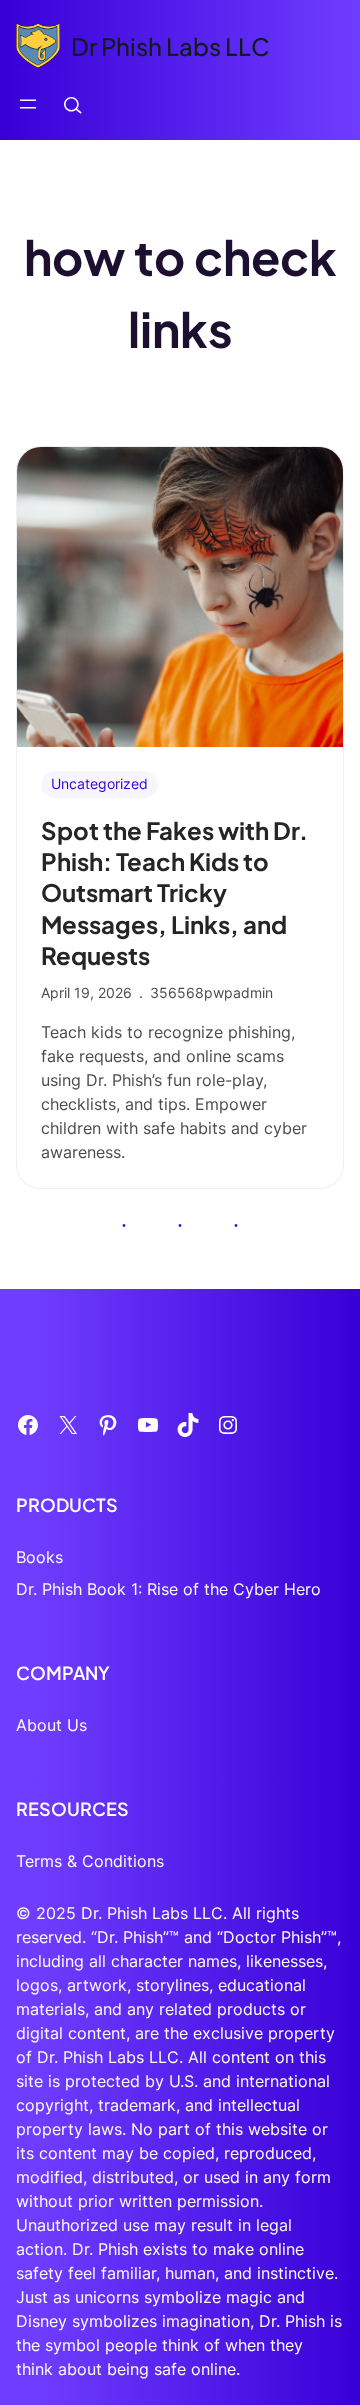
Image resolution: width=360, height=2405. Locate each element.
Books (39, 1557)
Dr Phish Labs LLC (170, 46)
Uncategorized (99, 783)
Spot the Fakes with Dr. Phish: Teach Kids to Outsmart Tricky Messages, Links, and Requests (174, 892)
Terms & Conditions (90, 1861)
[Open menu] (28, 104)
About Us (51, 1725)
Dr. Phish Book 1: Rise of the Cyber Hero (168, 1589)
